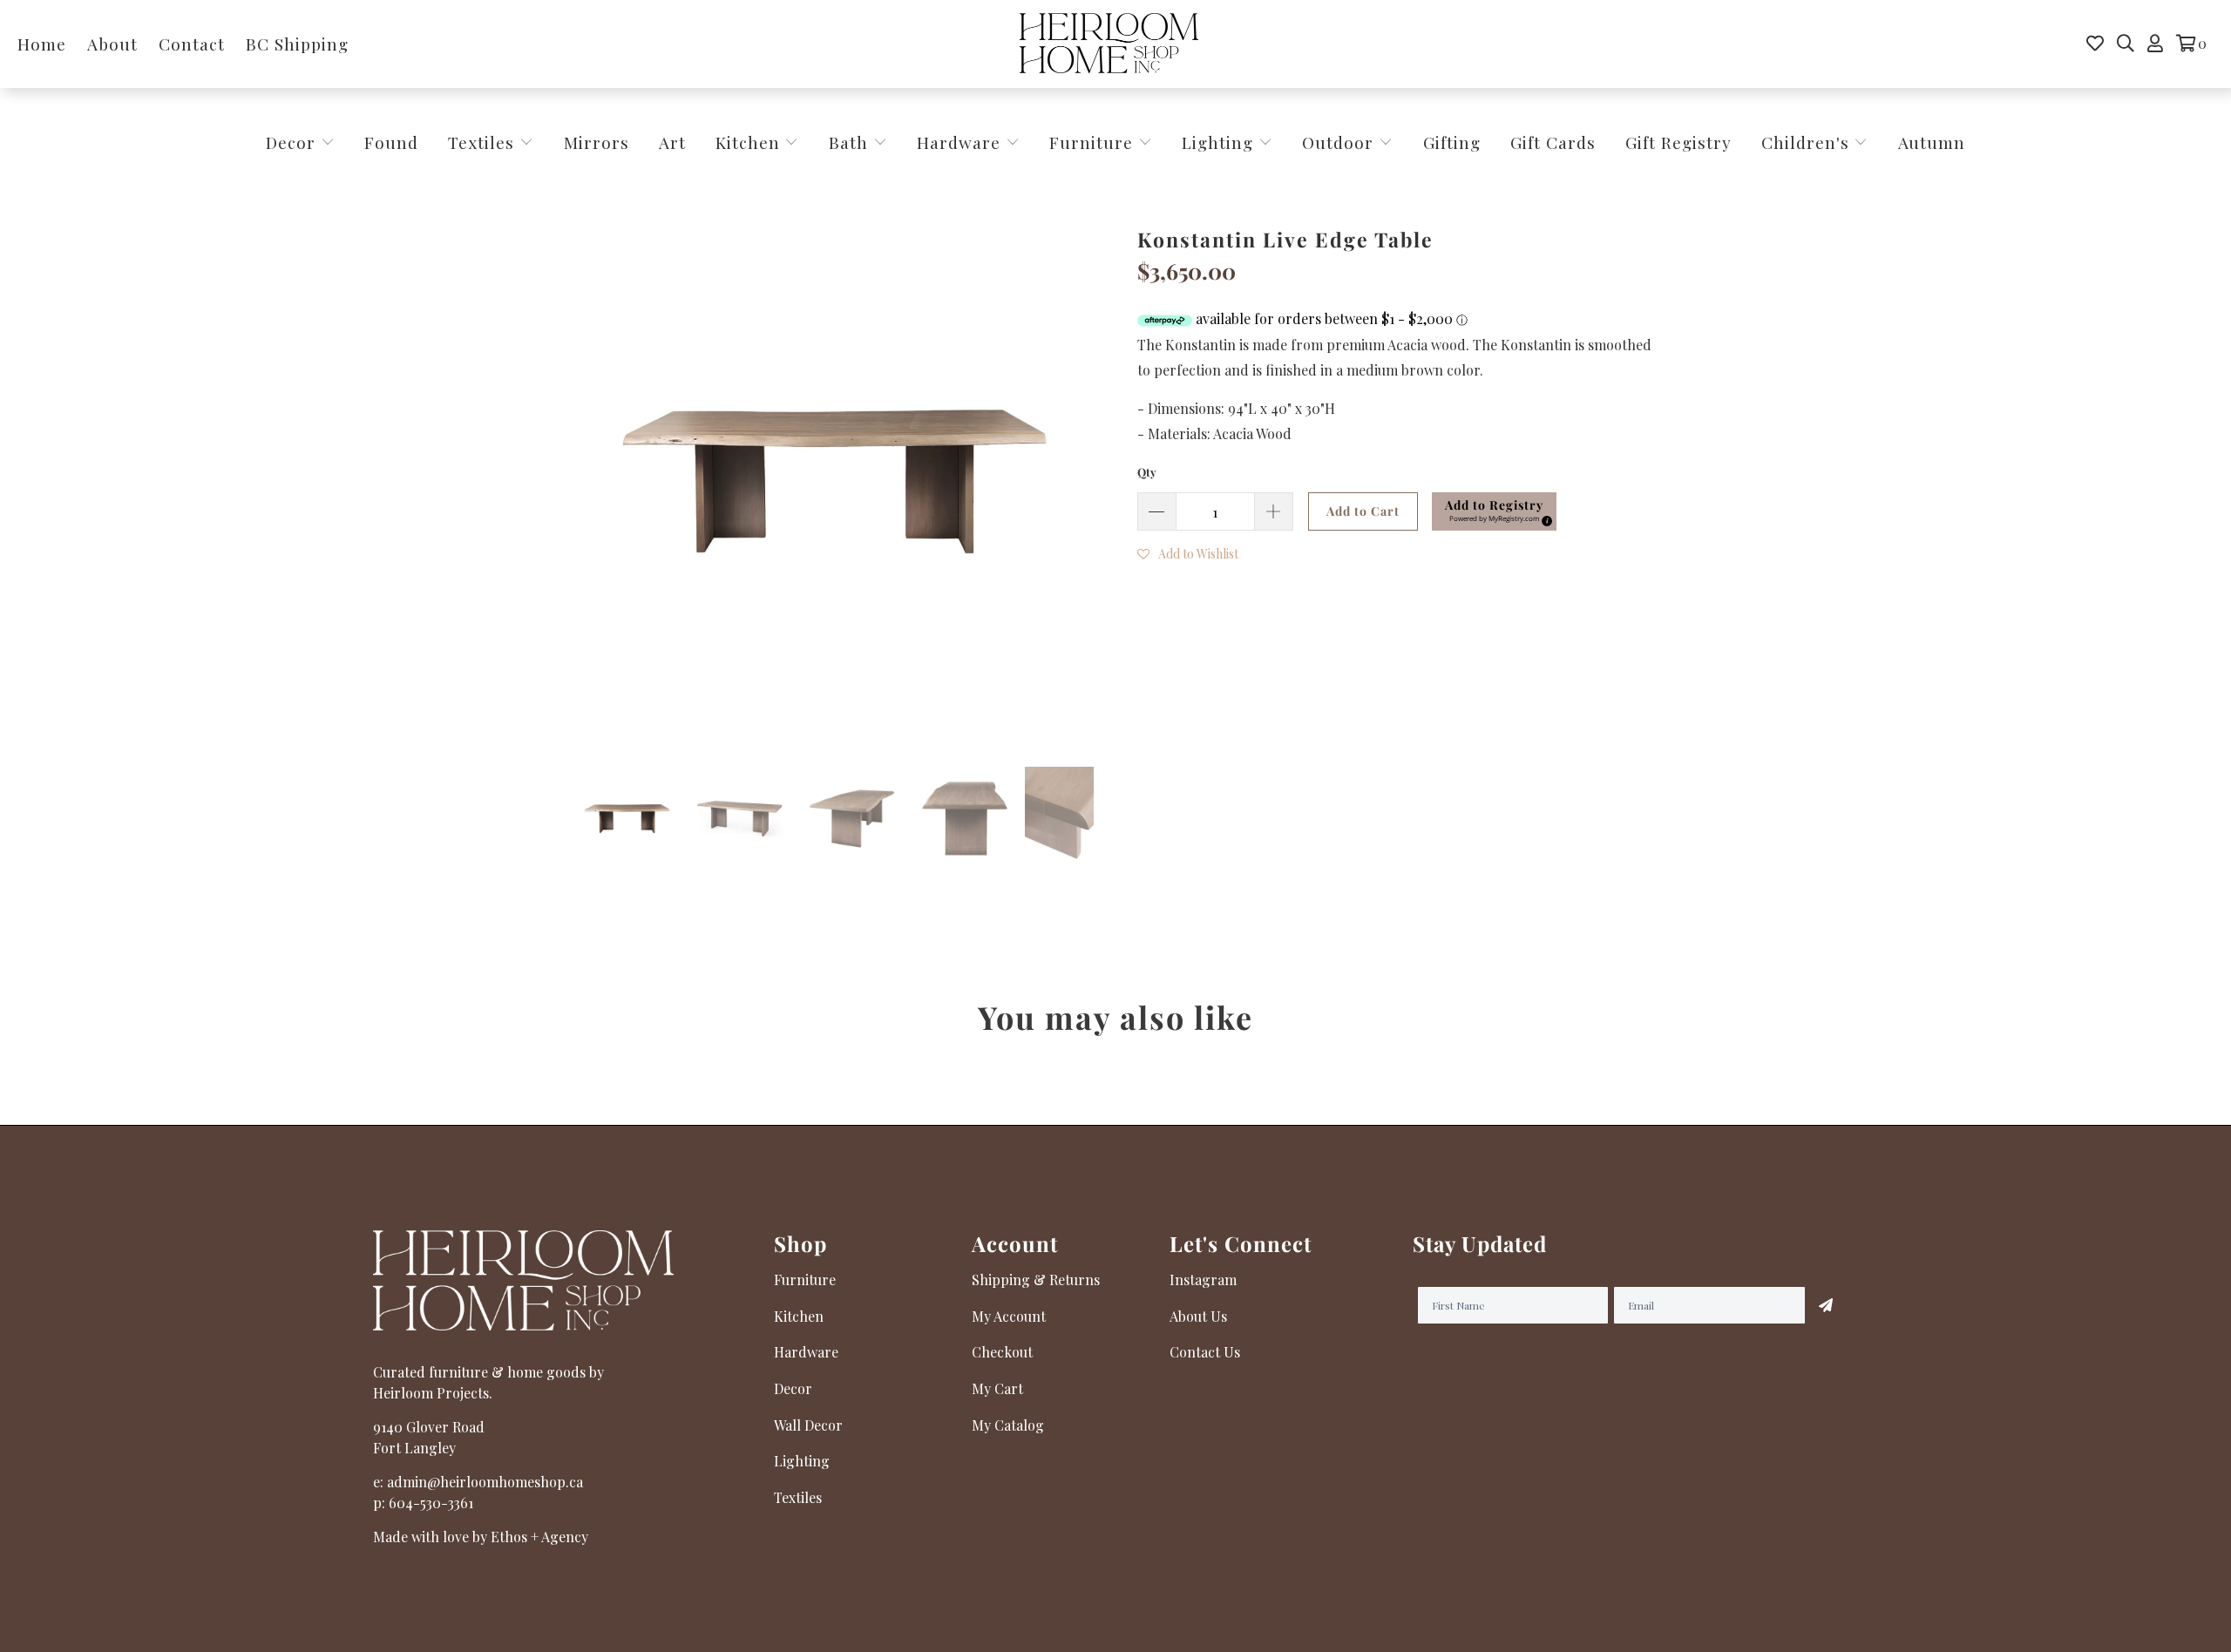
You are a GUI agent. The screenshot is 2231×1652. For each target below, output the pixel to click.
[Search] (2126, 44)
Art (672, 142)
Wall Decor (808, 1425)
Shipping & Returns (1036, 1280)
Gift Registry (1678, 142)
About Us (1198, 1316)
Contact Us (1205, 1352)
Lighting (1220, 142)
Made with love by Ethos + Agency (481, 1537)
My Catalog (1008, 1425)
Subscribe (1826, 1305)
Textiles (484, 142)
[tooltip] (1544, 518)
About (112, 44)
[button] (1494, 511)
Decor (293, 142)
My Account (1009, 1316)
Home (42, 44)
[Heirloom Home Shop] (1109, 44)
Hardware (961, 142)
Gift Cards (1553, 142)
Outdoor (1340, 142)
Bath (851, 142)
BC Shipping (297, 44)
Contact (192, 44)
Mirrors (597, 142)
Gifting (1452, 142)
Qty (1147, 472)
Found (391, 142)
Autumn (1932, 142)
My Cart (997, 1388)
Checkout (1002, 1352)
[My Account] (2155, 44)
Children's (1808, 142)
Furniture (1091, 142)
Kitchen (748, 142)
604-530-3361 (431, 1503)
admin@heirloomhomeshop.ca (485, 1482)
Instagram (1203, 1280)
